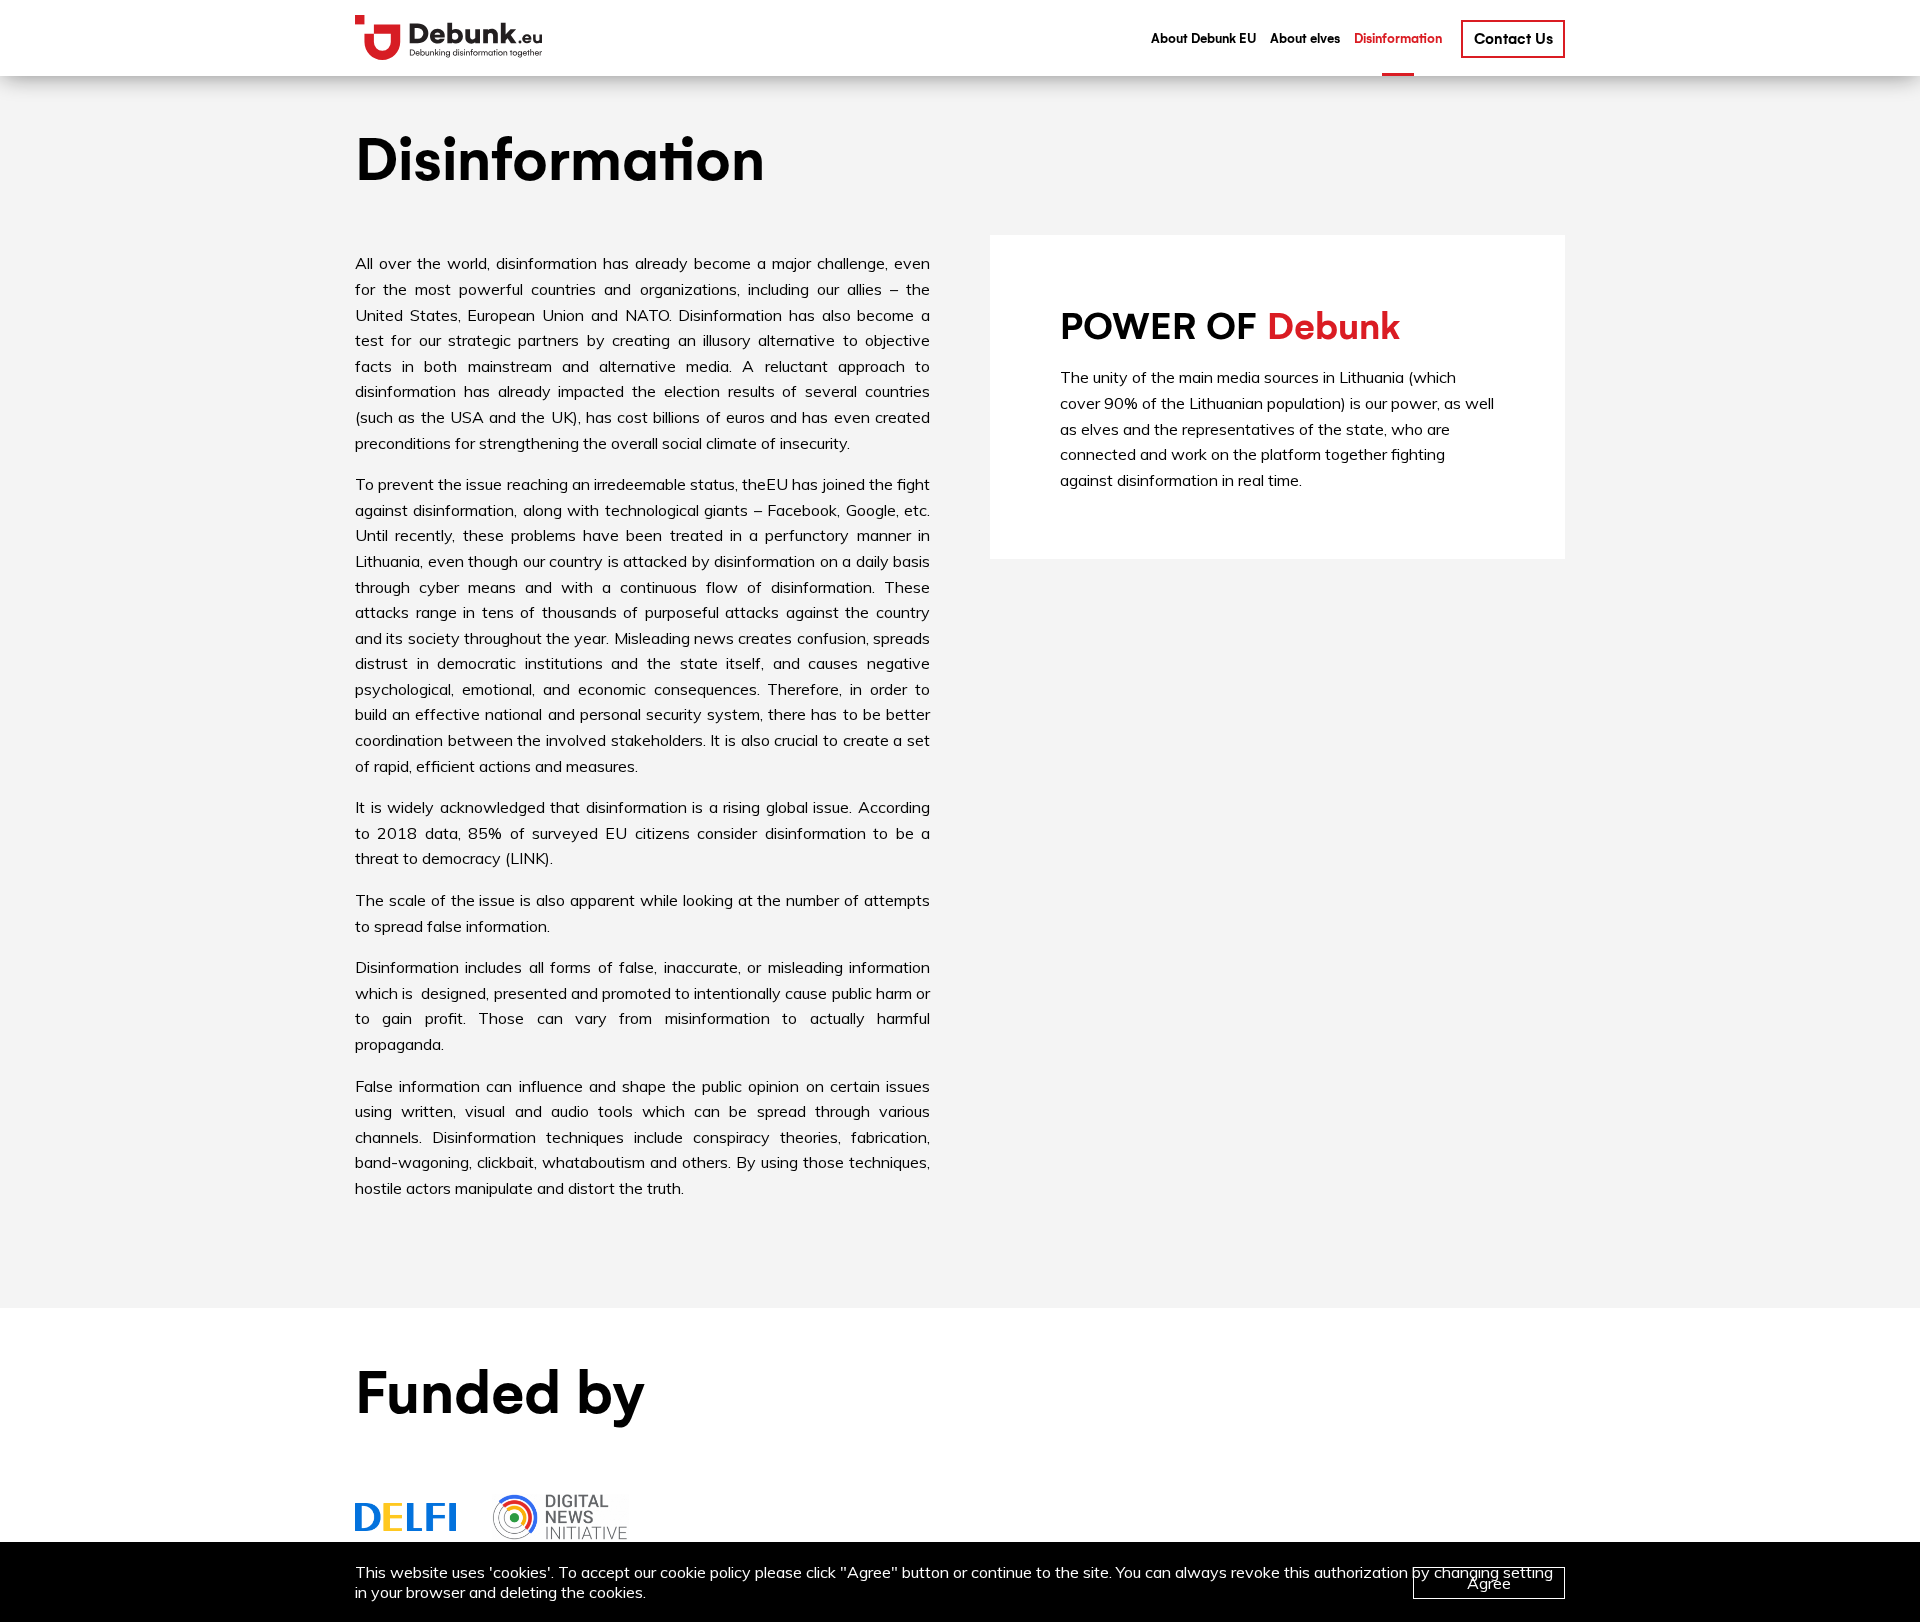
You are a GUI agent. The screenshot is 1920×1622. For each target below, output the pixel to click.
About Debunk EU (1203, 38)
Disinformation (1398, 38)
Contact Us (1513, 39)
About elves (1305, 38)
